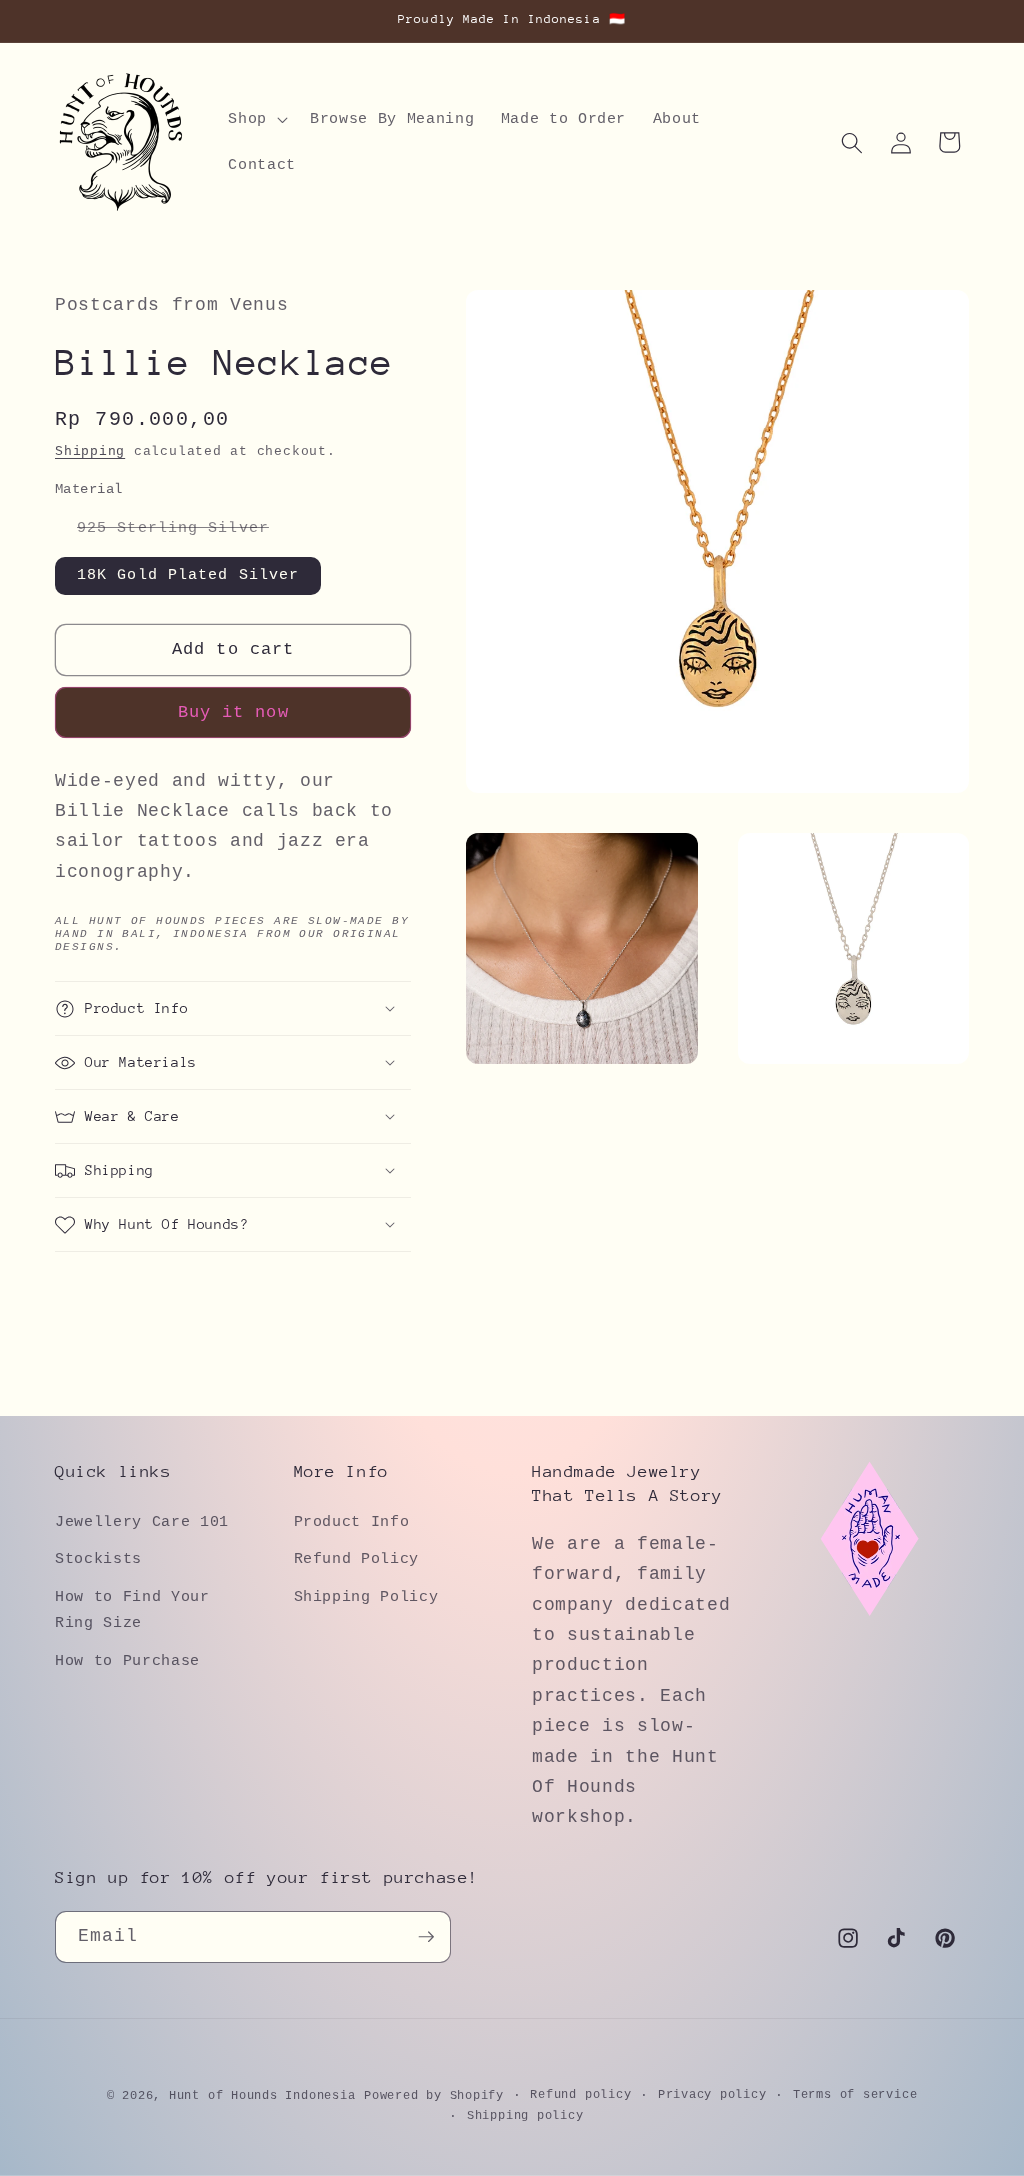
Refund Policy (357, 1559)
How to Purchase (127, 1661)
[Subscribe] (426, 1937)
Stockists (98, 1559)
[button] (256, 120)
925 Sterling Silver (184, 532)
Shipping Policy (366, 1597)
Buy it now (233, 712)
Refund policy (580, 2095)
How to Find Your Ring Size (132, 1610)
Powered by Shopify (434, 2096)
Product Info (352, 1522)
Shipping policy (525, 2116)
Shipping (90, 451)
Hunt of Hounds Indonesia (262, 2096)
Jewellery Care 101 (142, 1522)
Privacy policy (712, 2095)
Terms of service (855, 2095)
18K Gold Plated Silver (188, 575)
